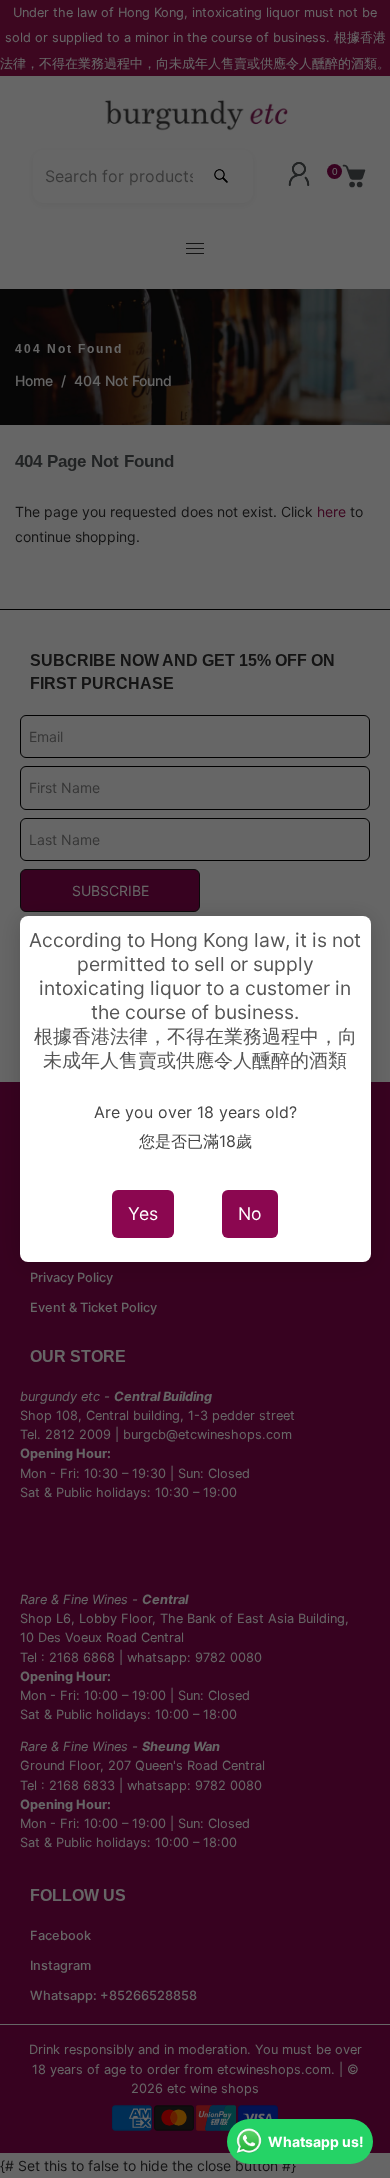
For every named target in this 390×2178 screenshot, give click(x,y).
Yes (143, 1213)
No (250, 1213)
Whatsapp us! (316, 2141)
